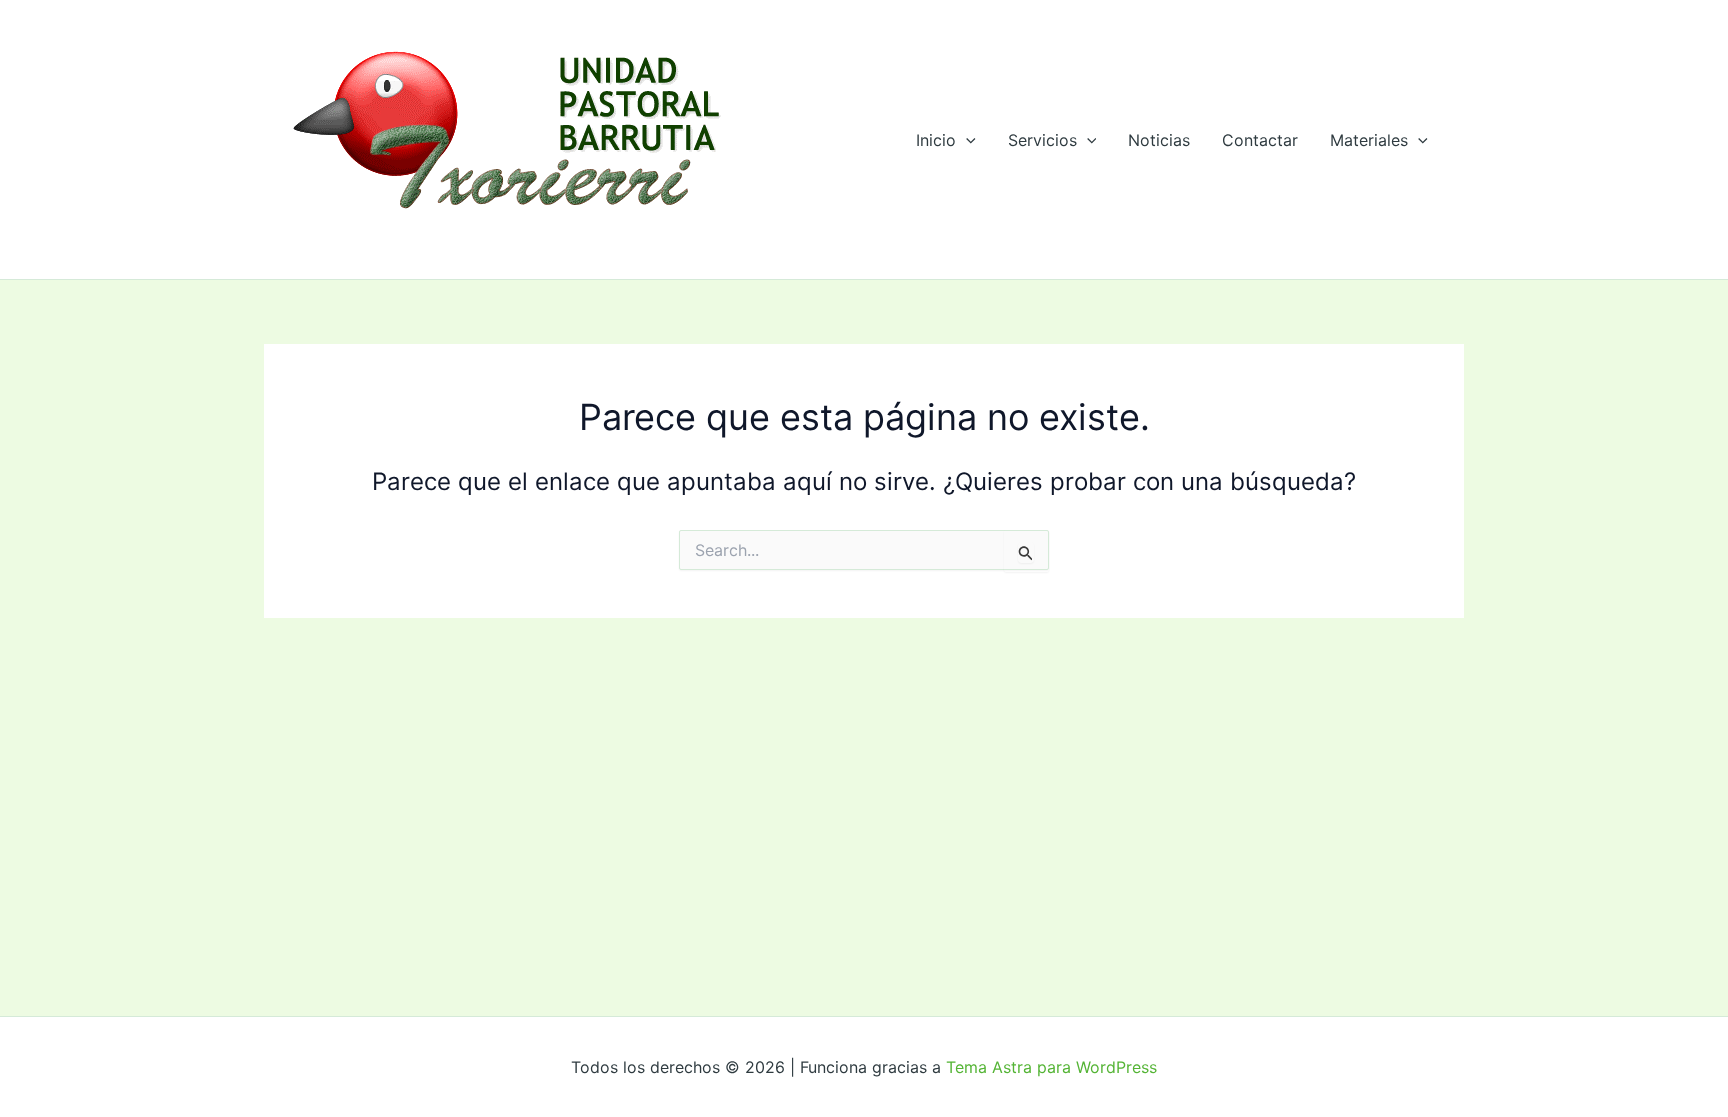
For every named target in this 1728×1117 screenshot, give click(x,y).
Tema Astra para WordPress (1051, 1067)
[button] (966, 140)
